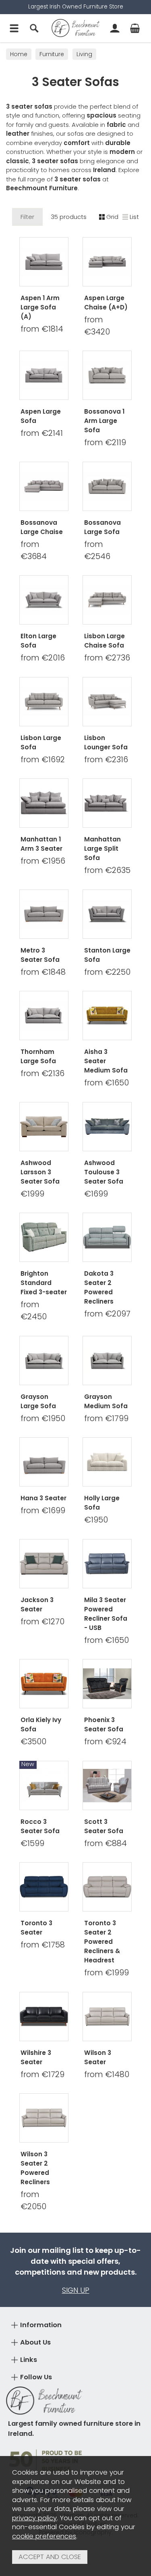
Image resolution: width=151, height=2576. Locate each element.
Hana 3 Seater (43, 1498)
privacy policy (34, 2518)
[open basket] (135, 28)
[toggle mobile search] (34, 28)
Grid (112, 217)
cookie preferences (44, 2536)
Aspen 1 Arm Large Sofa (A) (40, 307)
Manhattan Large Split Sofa (102, 849)
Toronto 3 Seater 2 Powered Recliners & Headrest (102, 1942)
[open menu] (14, 28)
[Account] (115, 28)
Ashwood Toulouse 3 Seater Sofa (104, 1172)
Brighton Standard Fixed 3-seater (44, 1283)
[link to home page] (76, 28)
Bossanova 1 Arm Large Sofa (104, 421)
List (134, 217)
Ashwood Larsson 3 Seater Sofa (40, 1172)
